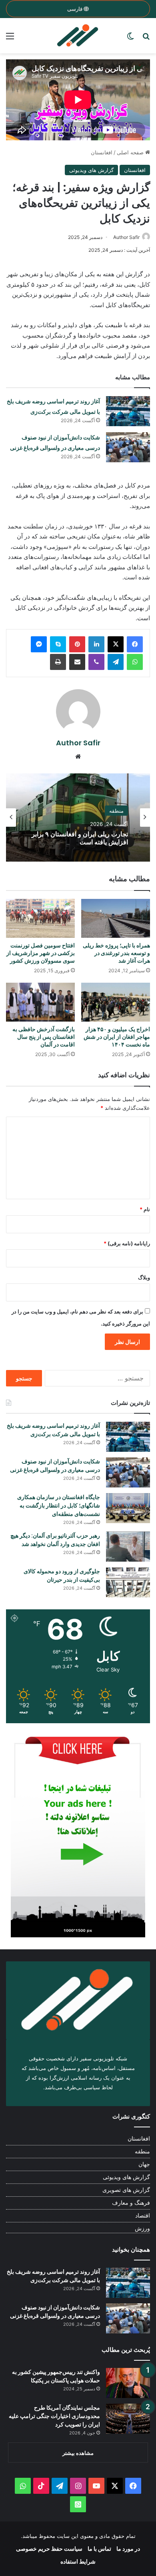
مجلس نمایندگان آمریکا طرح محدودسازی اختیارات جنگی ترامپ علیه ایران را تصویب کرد (54, 2416)
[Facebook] (135, 644)
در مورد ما (128, 2549)
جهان (144, 2164)
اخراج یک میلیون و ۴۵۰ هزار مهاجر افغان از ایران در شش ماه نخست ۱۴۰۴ (117, 1037)
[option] (78, 818)
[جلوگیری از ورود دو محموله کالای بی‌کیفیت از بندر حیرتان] (128, 1582)
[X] (116, 644)
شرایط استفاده (78, 2561)
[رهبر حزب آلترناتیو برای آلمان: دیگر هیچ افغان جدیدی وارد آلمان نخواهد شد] (128, 1547)
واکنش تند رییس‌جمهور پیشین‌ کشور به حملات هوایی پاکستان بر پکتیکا (56, 2376)
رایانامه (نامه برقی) (127, 1243)
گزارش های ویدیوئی (91, 170)
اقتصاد (143, 2216)
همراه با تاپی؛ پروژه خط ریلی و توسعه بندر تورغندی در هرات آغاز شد (116, 953)
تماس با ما (99, 2549)
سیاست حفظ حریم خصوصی (49, 2549)
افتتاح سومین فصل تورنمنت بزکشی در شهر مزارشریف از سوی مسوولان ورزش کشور (41, 953)
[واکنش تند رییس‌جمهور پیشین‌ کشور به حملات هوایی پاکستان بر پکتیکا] (128, 2383)
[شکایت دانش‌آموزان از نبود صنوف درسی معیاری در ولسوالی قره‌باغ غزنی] (128, 447)
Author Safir (126, 237)
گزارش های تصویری (126, 2190)
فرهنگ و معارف (131, 2203)
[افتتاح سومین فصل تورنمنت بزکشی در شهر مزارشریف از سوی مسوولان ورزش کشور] (40, 918)
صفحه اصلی (131, 152)
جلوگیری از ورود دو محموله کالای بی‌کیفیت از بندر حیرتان (62, 1575)
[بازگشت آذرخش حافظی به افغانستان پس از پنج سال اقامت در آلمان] (40, 1002)
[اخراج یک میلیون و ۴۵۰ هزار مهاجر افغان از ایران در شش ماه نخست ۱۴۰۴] (116, 1002)
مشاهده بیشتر (78, 2453)
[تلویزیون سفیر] (78, 36)
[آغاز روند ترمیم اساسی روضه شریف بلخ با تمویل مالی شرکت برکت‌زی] (128, 411)
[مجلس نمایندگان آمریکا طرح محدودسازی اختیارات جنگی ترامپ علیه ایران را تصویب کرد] (128, 2419)
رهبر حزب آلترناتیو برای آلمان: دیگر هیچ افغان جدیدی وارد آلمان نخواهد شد (55, 1540)
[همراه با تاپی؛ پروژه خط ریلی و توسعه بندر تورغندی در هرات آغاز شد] (116, 918)
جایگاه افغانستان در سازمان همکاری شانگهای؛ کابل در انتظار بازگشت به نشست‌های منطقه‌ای (59, 1506)
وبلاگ (144, 1277)
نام (145, 1209)
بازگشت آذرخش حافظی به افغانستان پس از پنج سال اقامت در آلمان (44, 1037)
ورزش (142, 2228)
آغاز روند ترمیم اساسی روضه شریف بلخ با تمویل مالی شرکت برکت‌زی (53, 1430)
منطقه (142, 2151)
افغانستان (102, 152)
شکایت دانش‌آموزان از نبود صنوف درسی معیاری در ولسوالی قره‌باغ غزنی (55, 1466)
